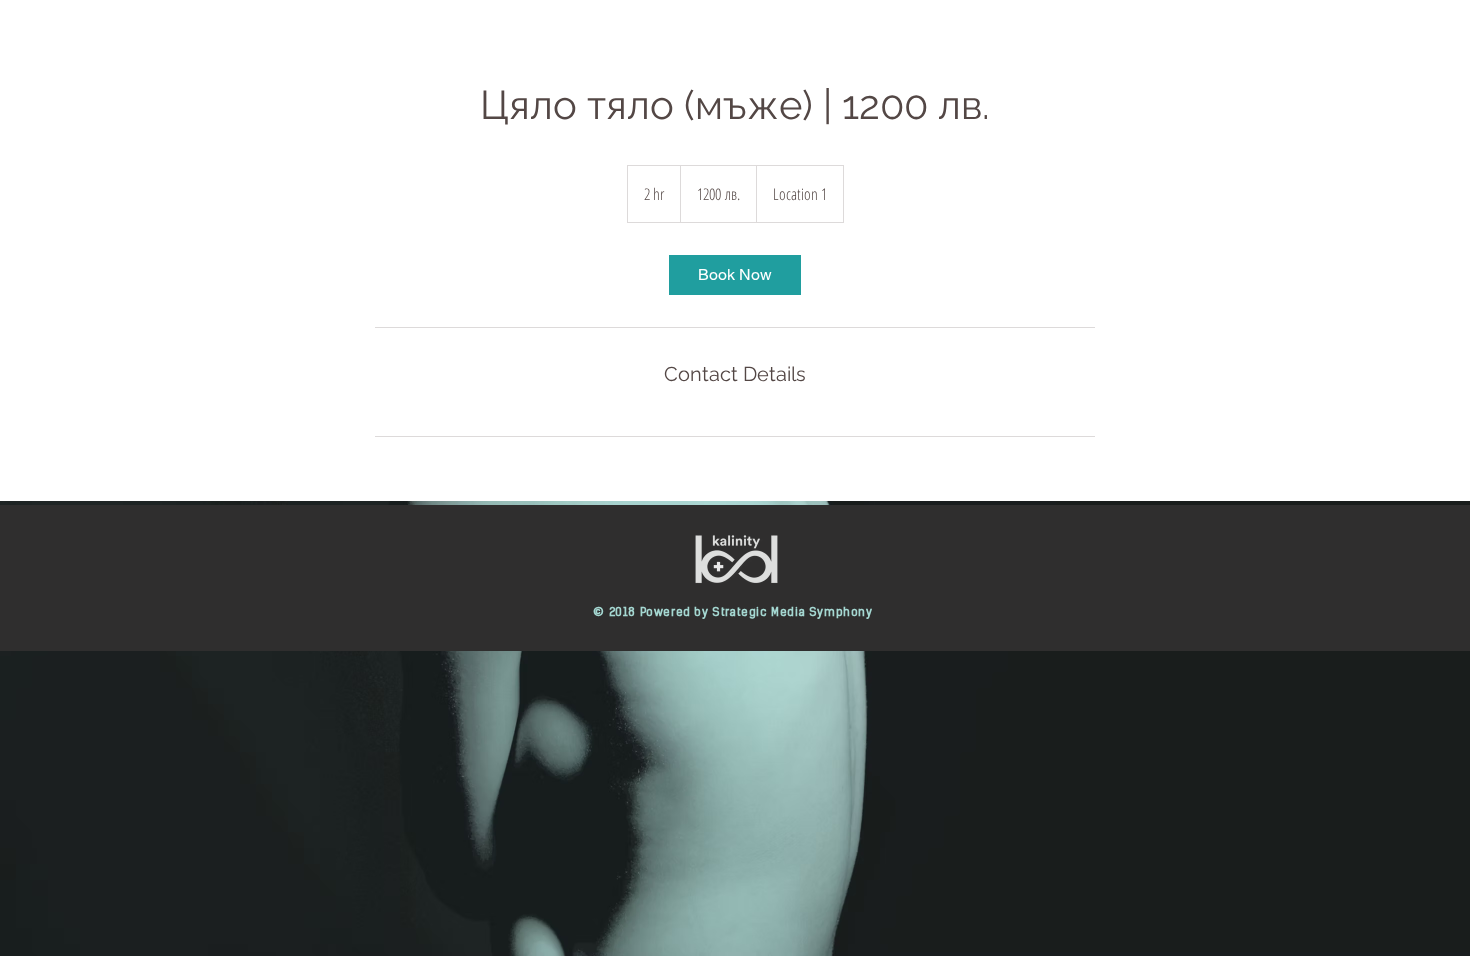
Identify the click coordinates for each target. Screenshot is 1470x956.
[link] (735, 275)
